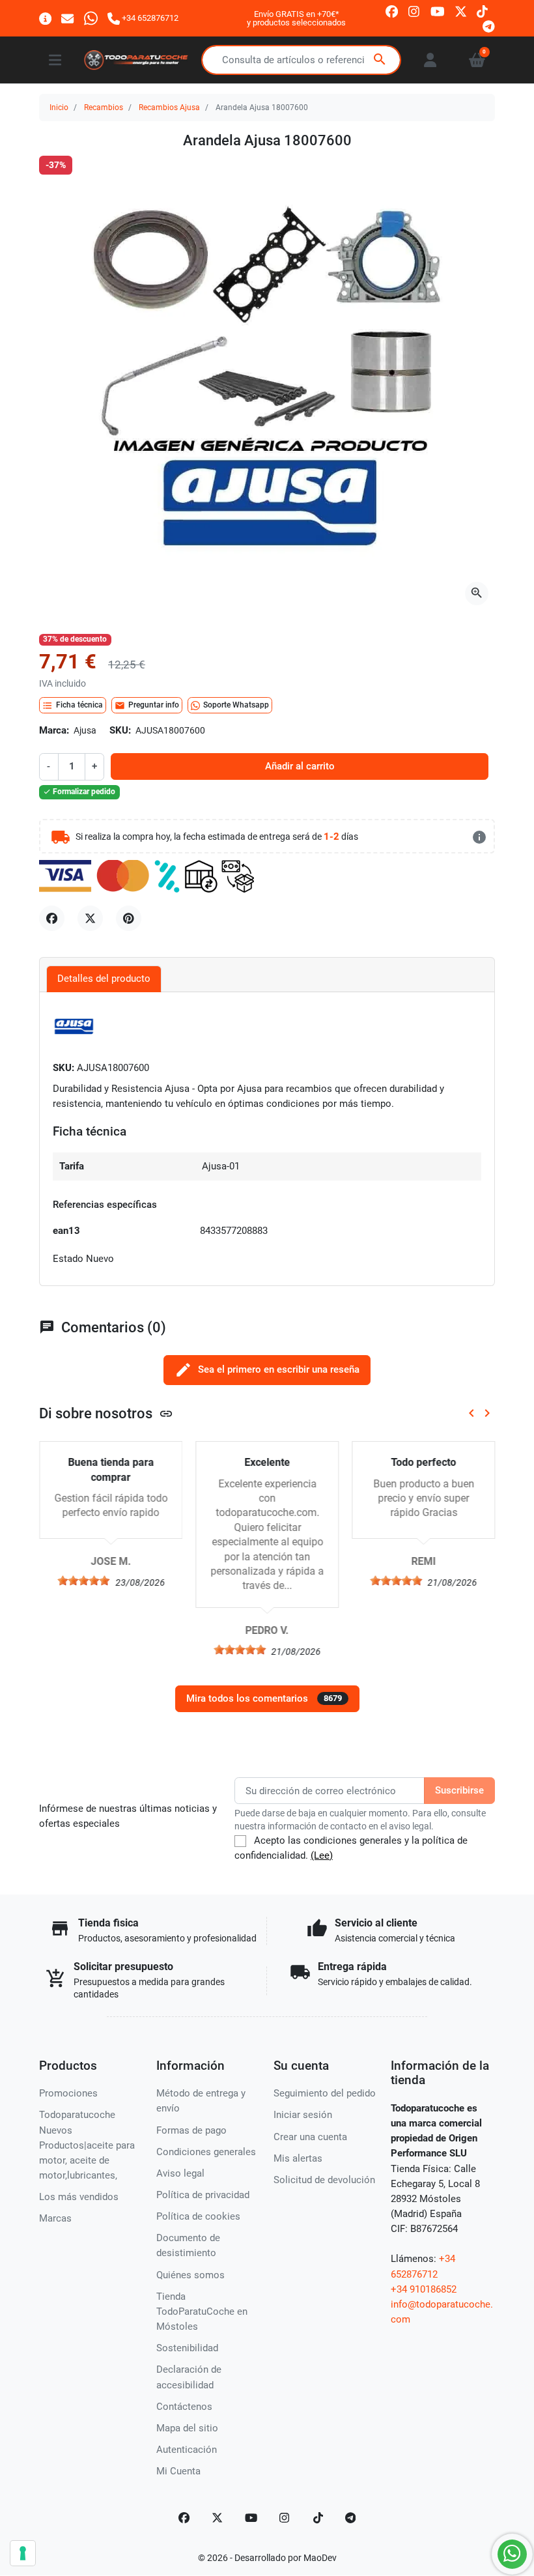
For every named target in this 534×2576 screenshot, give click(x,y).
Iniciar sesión (303, 2115)
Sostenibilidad (187, 2348)
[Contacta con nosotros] (67, 18)
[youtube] (438, 11)
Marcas (55, 2218)
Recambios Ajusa (169, 107)
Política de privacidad (203, 2195)
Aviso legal (180, 2173)
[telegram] (489, 26)
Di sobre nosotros (106, 1413)
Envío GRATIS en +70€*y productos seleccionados (296, 19)
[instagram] (415, 11)
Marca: (54, 730)
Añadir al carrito (300, 766)
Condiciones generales (206, 2152)
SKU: (120, 730)
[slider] (83, 1581)
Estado (68, 1259)
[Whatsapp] (91, 18)
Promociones (68, 2093)
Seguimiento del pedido (325, 2093)
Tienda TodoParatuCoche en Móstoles (202, 2311)
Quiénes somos (190, 2275)
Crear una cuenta (310, 2137)
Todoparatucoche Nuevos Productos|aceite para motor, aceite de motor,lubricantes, (87, 2145)
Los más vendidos (79, 2197)
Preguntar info (147, 706)
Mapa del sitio (187, 2428)
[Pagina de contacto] (45, 18)
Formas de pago (191, 2130)
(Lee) (322, 1855)
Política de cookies (198, 2216)
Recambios (104, 107)
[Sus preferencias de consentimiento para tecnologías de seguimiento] (23, 2553)
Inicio (59, 107)
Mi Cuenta (178, 2471)
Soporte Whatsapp (236, 705)
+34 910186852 (424, 2289)
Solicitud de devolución (324, 2180)
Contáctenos (184, 2407)
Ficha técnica (73, 706)
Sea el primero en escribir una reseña (267, 1370)
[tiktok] (482, 11)
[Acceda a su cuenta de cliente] (430, 60)
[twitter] (461, 11)
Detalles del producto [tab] (104, 979)
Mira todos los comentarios (264, 1698)
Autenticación (187, 2450)
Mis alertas (298, 2158)
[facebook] (392, 11)
